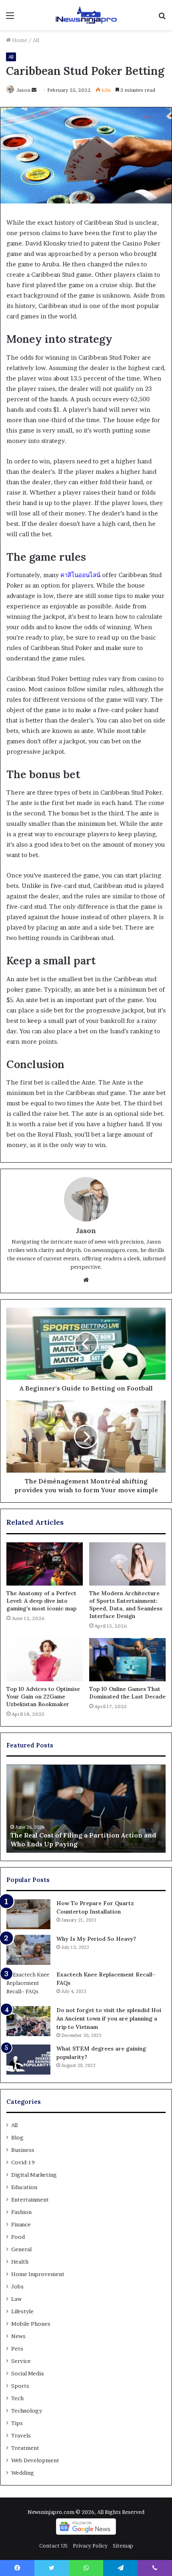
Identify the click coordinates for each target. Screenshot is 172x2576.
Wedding (23, 2473)
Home (19, 40)
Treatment (25, 2448)
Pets (17, 2349)
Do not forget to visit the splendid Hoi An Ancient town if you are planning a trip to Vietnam (109, 2019)
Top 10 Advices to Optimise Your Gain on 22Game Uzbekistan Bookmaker (43, 1697)
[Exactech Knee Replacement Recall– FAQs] (28, 1985)
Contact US (53, 2546)
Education (24, 2187)
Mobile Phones (31, 2324)
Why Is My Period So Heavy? (96, 1939)
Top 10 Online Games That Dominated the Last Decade (127, 1693)
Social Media (27, 2373)
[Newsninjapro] (86, 15)
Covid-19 (23, 2162)
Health (20, 2262)
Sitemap (123, 2546)
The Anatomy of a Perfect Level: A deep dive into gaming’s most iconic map (41, 1601)
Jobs (17, 2286)
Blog (17, 2137)
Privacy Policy (90, 2546)
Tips (17, 2423)
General (21, 2249)
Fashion (21, 2212)
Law (16, 2299)
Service (21, 2361)
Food (18, 2237)
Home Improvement (38, 2274)
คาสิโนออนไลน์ (80, 575)
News (18, 2336)
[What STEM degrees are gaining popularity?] (28, 2060)
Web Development (35, 2460)
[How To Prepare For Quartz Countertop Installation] (28, 1914)
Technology (27, 2411)
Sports (20, 2386)
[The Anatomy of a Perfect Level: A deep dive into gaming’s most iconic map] (45, 1564)
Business (23, 2150)
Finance (21, 2224)
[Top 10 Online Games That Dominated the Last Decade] (127, 1660)
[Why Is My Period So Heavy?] (28, 1950)
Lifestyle (22, 2311)
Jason (23, 90)
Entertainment (30, 2200)
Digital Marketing (34, 2175)
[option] (86, 1809)
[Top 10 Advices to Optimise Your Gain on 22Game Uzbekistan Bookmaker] (45, 1660)
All (36, 40)
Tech (17, 2398)
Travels (21, 2435)
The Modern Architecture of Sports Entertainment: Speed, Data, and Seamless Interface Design (126, 1605)
